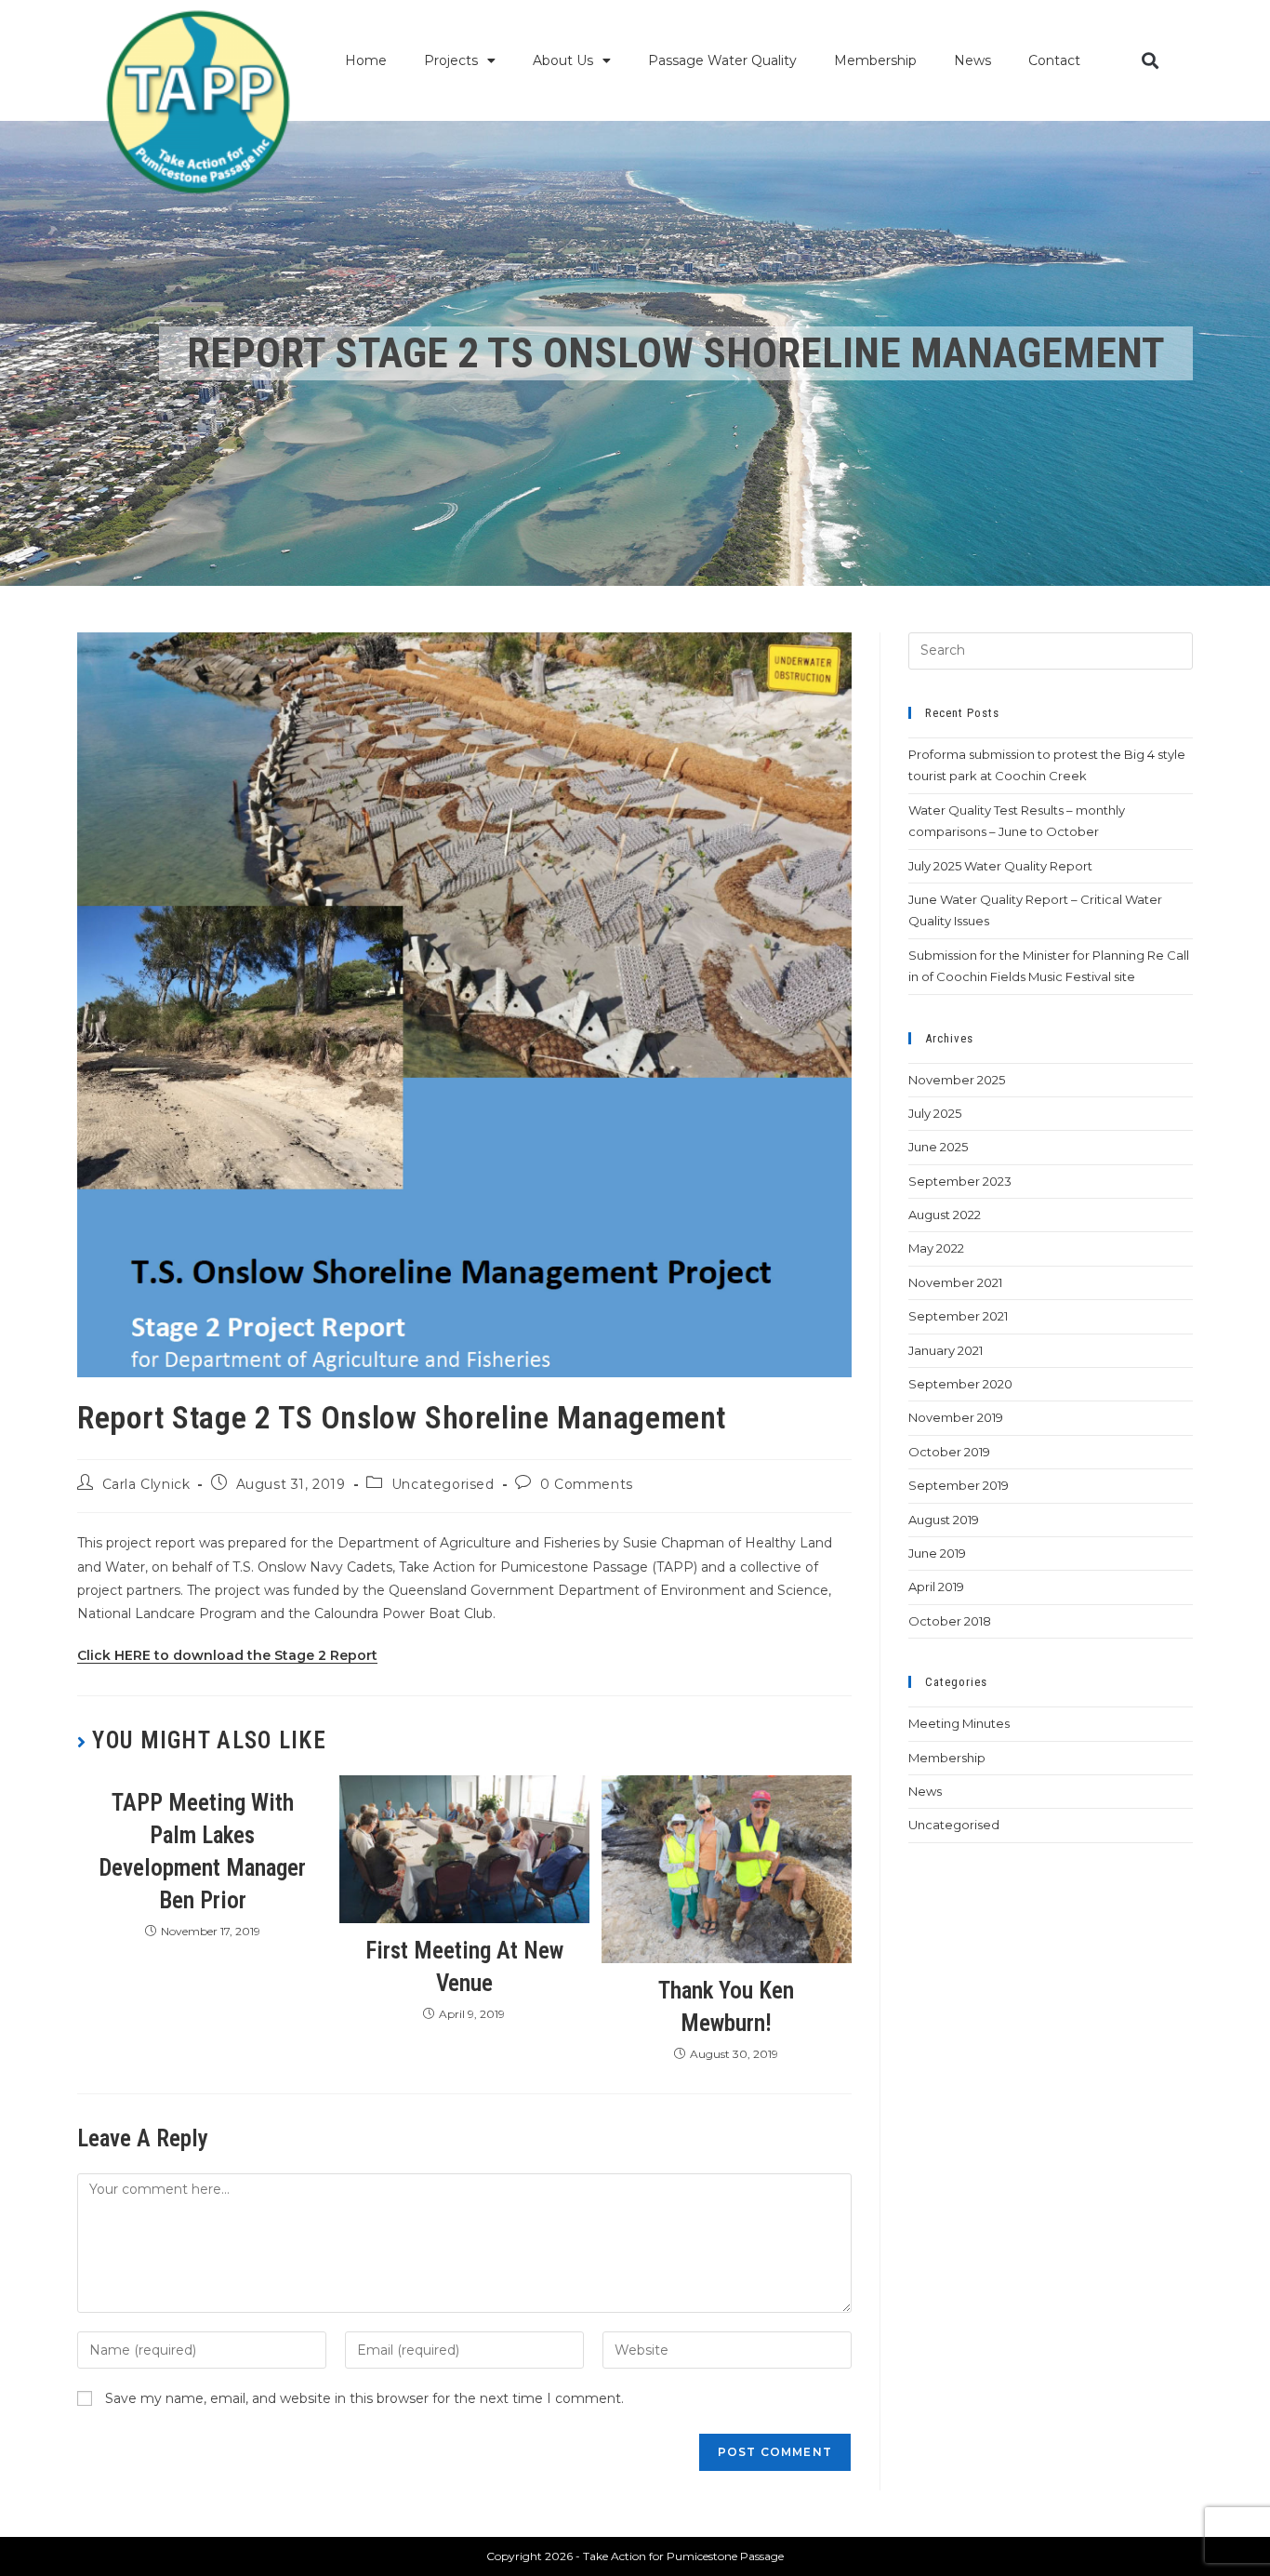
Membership (875, 60)
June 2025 (938, 1147)
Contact (1054, 60)
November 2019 (956, 1417)
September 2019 (959, 1485)
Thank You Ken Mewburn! (726, 2007)
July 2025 (935, 1113)
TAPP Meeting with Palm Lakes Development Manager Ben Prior (202, 1852)
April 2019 (936, 1587)
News (972, 60)
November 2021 (955, 1282)
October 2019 (949, 1452)
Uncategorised (443, 1484)
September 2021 (958, 1316)
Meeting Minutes (959, 1723)
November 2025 (957, 1080)
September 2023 (960, 1181)
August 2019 (944, 1520)
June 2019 (937, 1553)
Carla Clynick (146, 1484)
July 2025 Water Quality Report (1000, 866)
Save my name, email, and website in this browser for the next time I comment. (364, 2398)
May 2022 (936, 1248)
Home (366, 60)
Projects (451, 60)
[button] (1150, 61)
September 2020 (960, 1384)
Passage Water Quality (722, 60)
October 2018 (950, 1621)
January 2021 (946, 1350)
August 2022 (945, 1215)
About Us (563, 60)
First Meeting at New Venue (464, 1967)
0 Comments (587, 1484)
